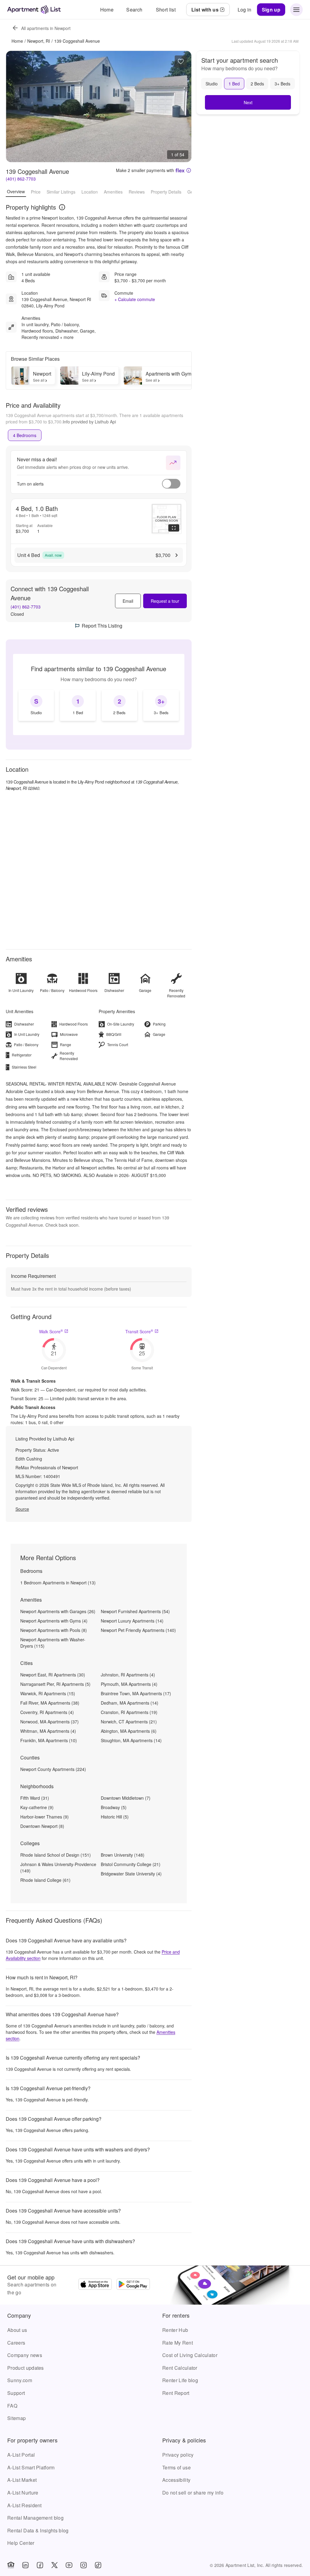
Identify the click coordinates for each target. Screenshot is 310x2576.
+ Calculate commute (135, 299)
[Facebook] (40, 2565)
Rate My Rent (178, 2343)
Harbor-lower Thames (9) (45, 1817)
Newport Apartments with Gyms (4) (54, 1621)
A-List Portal (21, 2455)
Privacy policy (178, 2455)
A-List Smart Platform (31, 2467)
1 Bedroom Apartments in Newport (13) (58, 1583)
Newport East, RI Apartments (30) (53, 1675)
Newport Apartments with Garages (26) (58, 1611)
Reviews (137, 192)
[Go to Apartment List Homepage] (34, 10)
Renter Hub (175, 2330)
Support (16, 2393)
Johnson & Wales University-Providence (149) (58, 1867)
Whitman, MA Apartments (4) (48, 1731)
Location (90, 192)
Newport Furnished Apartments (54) (135, 1611)
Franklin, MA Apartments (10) (49, 1740)
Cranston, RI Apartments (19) (129, 1712)
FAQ (12, 2406)
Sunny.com (20, 2380)
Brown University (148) (123, 1855)
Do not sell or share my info (193, 2493)
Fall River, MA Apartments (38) (50, 1703)
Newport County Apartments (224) (53, 1769)
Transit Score (139, 1331)
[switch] (171, 484)
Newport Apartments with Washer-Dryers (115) (53, 1643)
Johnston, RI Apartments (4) (128, 1675)
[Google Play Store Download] (133, 2285)
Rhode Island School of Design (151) (56, 1855)
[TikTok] (98, 2565)
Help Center (21, 2543)
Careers (16, 2343)
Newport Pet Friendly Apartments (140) (138, 1630)
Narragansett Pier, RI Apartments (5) (55, 1684)
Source (22, 1509)
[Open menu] (296, 10)
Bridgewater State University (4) (131, 1874)
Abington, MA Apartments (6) (129, 1731)
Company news (25, 2355)
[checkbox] (36, 705)
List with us (205, 10)
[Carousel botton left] (15, 107)
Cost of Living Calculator (190, 2355)
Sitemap (16, 2418)
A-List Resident (25, 2505)
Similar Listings (61, 192)
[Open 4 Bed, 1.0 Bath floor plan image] (167, 519)
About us (17, 2330)
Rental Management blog (35, 2518)
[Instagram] (84, 2565)
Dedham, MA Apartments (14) (130, 1703)
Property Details (166, 192)
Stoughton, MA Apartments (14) (131, 1740)
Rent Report (176, 2393)
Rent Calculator (180, 2368)
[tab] (25, 435)
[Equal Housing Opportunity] (11, 2565)
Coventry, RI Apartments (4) (47, 1712)
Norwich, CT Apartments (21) (129, 1722)
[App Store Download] (95, 2285)
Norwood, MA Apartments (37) (49, 1722)
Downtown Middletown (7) (126, 1798)
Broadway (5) (114, 1807)
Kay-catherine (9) (37, 1807)
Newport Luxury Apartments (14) (132, 1621)
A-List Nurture (23, 2493)
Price (36, 192)
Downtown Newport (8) (42, 1826)
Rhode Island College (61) (45, 1880)
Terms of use (176, 2467)
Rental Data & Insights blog (38, 2530)
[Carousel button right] (182, 107)
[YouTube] (69, 2565)
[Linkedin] (25, 2565)
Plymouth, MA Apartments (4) (129, 1684)
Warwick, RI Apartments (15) (48, 1693)
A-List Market (22, 2480)
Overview (16, 191)
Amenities (113, 192)
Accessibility (176, 2480)
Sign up (271, 10)
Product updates (26, 2368)
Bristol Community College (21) (131, 1864)
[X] (54, 2565)
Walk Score (51, 1331)
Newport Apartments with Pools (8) (54, 1630)
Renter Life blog (180, 2380)
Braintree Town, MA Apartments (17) (136, 1693)
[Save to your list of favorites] (181, 61)
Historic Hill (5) (115, 1817)
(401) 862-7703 (21, 179)
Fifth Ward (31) (35, 1798)
